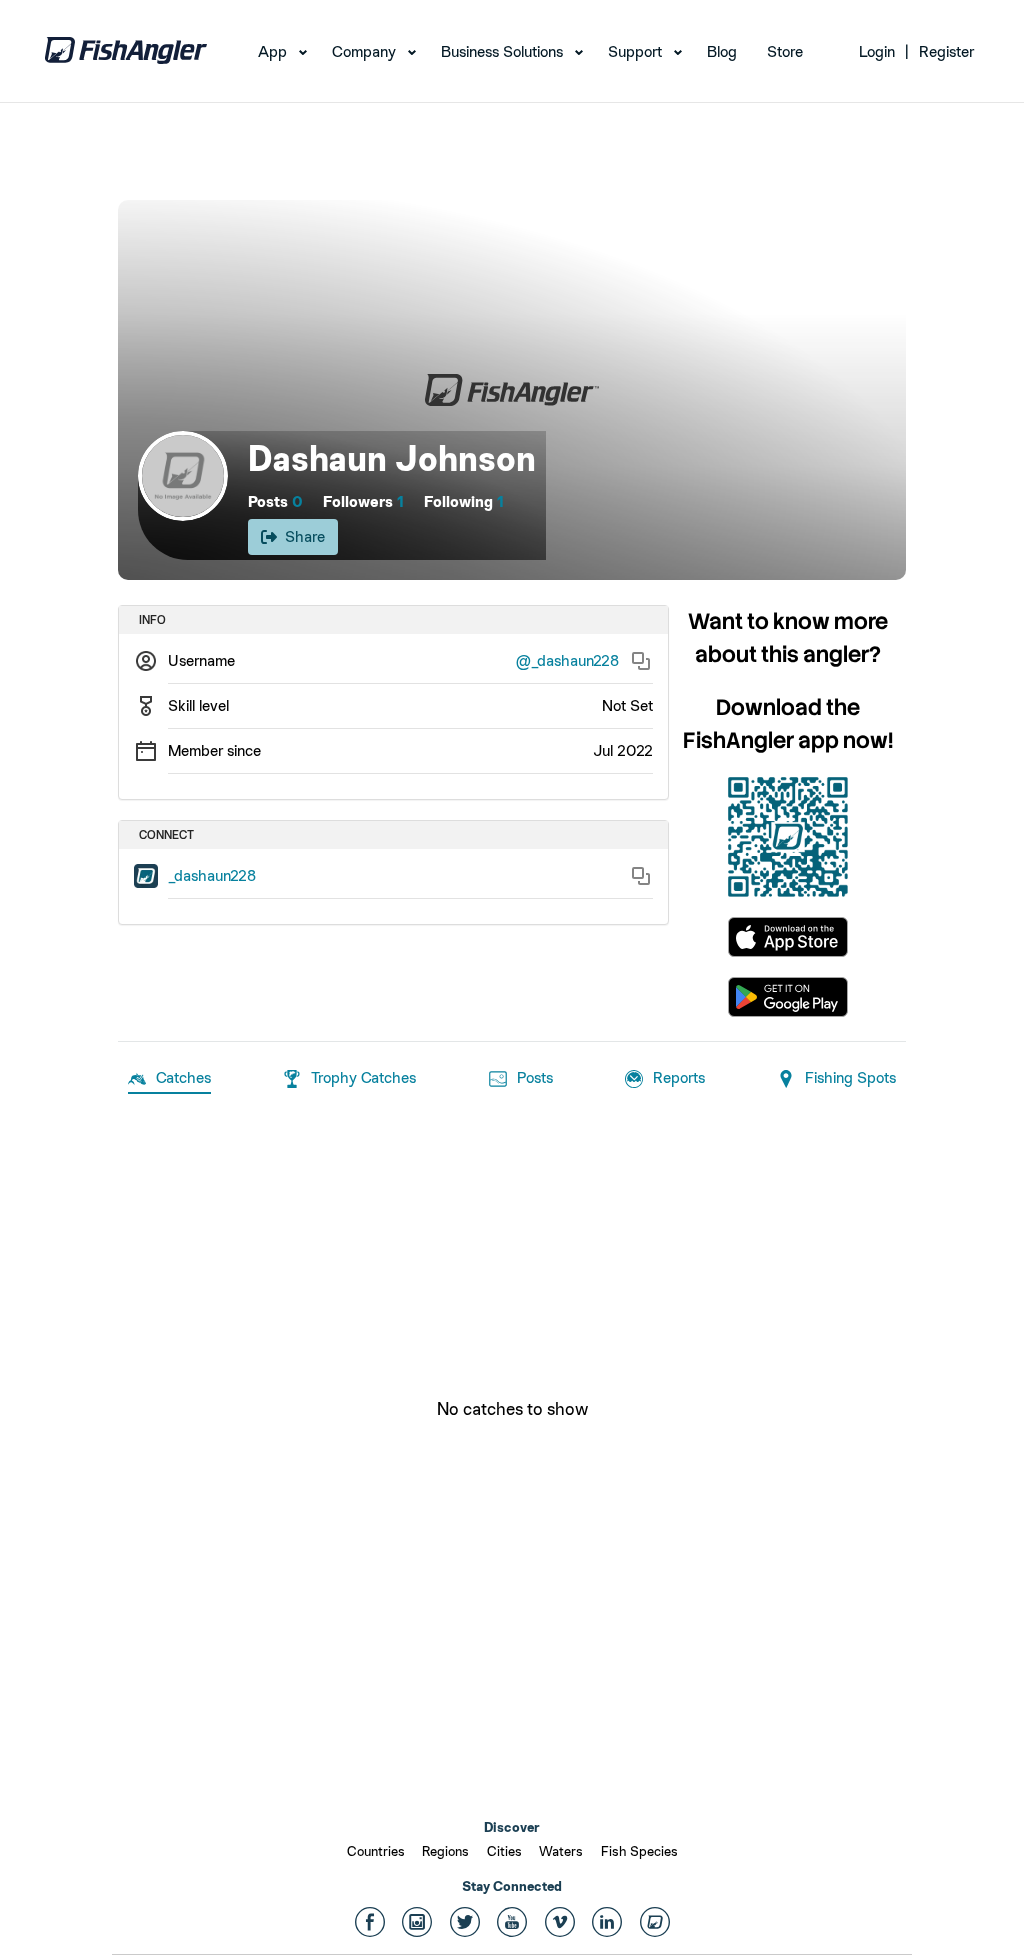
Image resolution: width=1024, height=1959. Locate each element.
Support (635, 51)
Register (946, 51)
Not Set (627, 705)
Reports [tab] (679, 1077)
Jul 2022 (623, 750)
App (272, 51)
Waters (561, 1851)
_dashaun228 (212, 875)
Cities (504, 1851)
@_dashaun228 (567, 660)
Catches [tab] (183, 1077)
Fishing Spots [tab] (850, 1077)
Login (877, 51)
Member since (214, 750)
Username (201, 660)
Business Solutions (502, 51)
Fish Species (639, 1851)
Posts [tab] (535, 1077)
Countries (376, 1851)
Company (364, 51)
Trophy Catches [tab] (363, 1077)
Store (785, 51)
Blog (722, 51)
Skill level (198, 705)
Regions (445, 1851)
